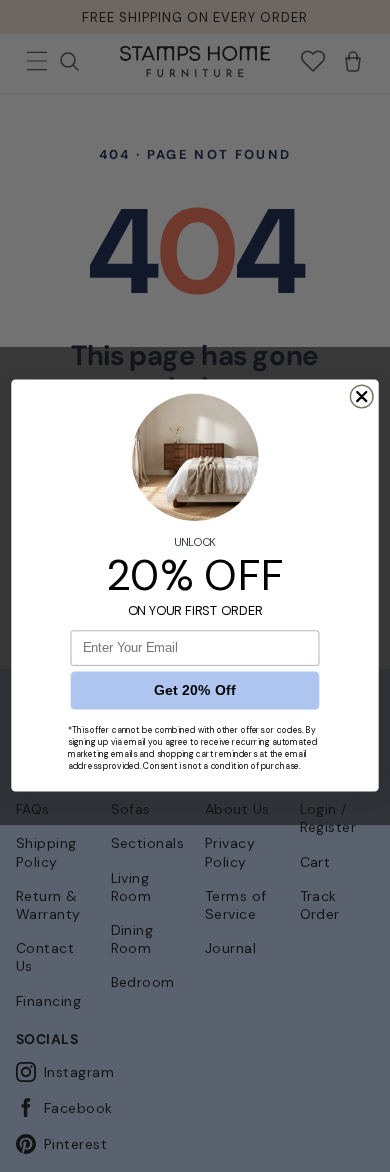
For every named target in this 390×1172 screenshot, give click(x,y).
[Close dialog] (361, 397)
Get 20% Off (195, 691)
